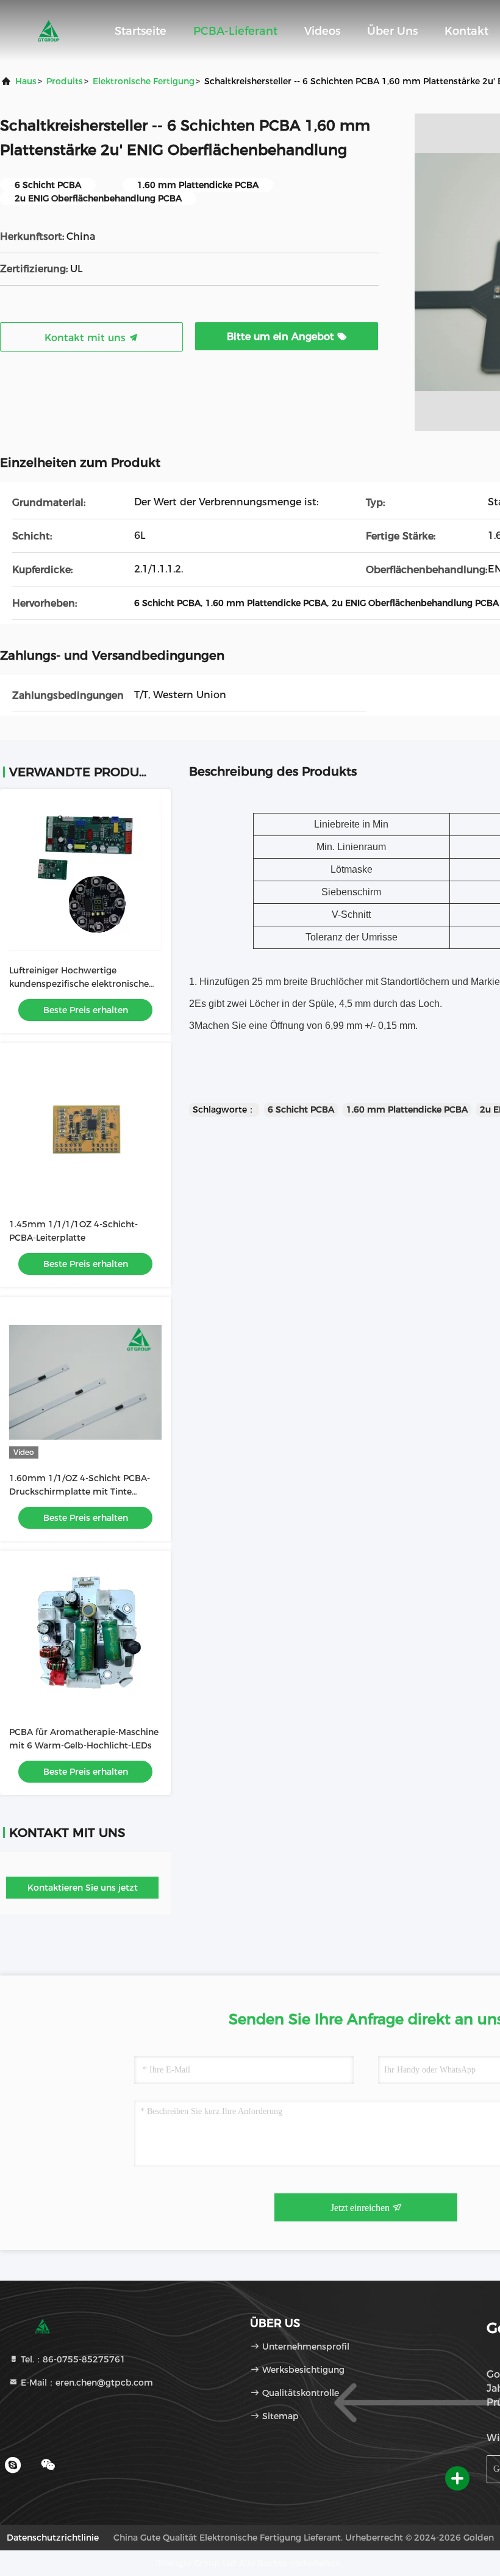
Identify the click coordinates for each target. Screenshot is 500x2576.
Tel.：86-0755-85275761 (72, 2359)
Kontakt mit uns (87, 338)
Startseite (141, 31)
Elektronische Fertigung (144, 81)
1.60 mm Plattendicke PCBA (407, 1109)
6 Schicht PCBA (301, 1109)
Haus (26, 81)
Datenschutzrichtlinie (53, 2538)
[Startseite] (49, 31)
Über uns (392, 31)
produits (65, 81)
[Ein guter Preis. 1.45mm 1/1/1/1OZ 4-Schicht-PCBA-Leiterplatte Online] (85, 1128)
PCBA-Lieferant (235, 31)
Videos (322, 31)
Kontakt (466, 31)
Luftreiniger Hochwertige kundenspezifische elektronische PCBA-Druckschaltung (79, 984)
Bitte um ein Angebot (282, 337)
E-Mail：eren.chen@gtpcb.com (86, 2383)
